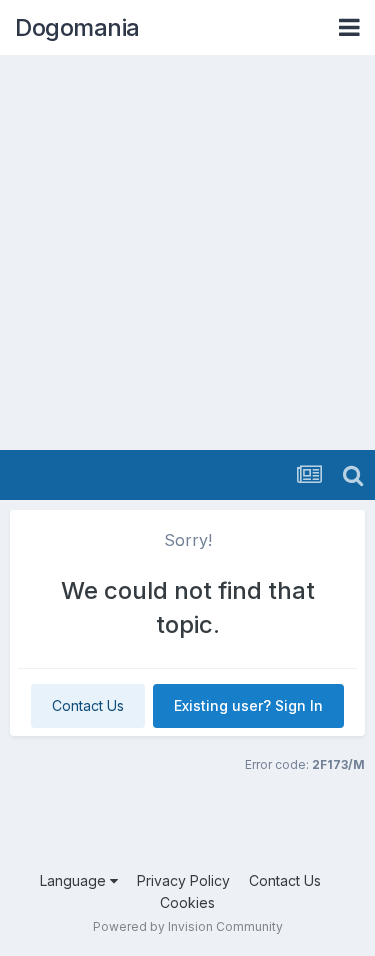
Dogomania (77, 27)
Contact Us (88, 705)
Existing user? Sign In (248, 705)
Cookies (187, 902)
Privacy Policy (183, 880)
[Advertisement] (187, 252)
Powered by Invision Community (188, 926)
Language (75, 880)
